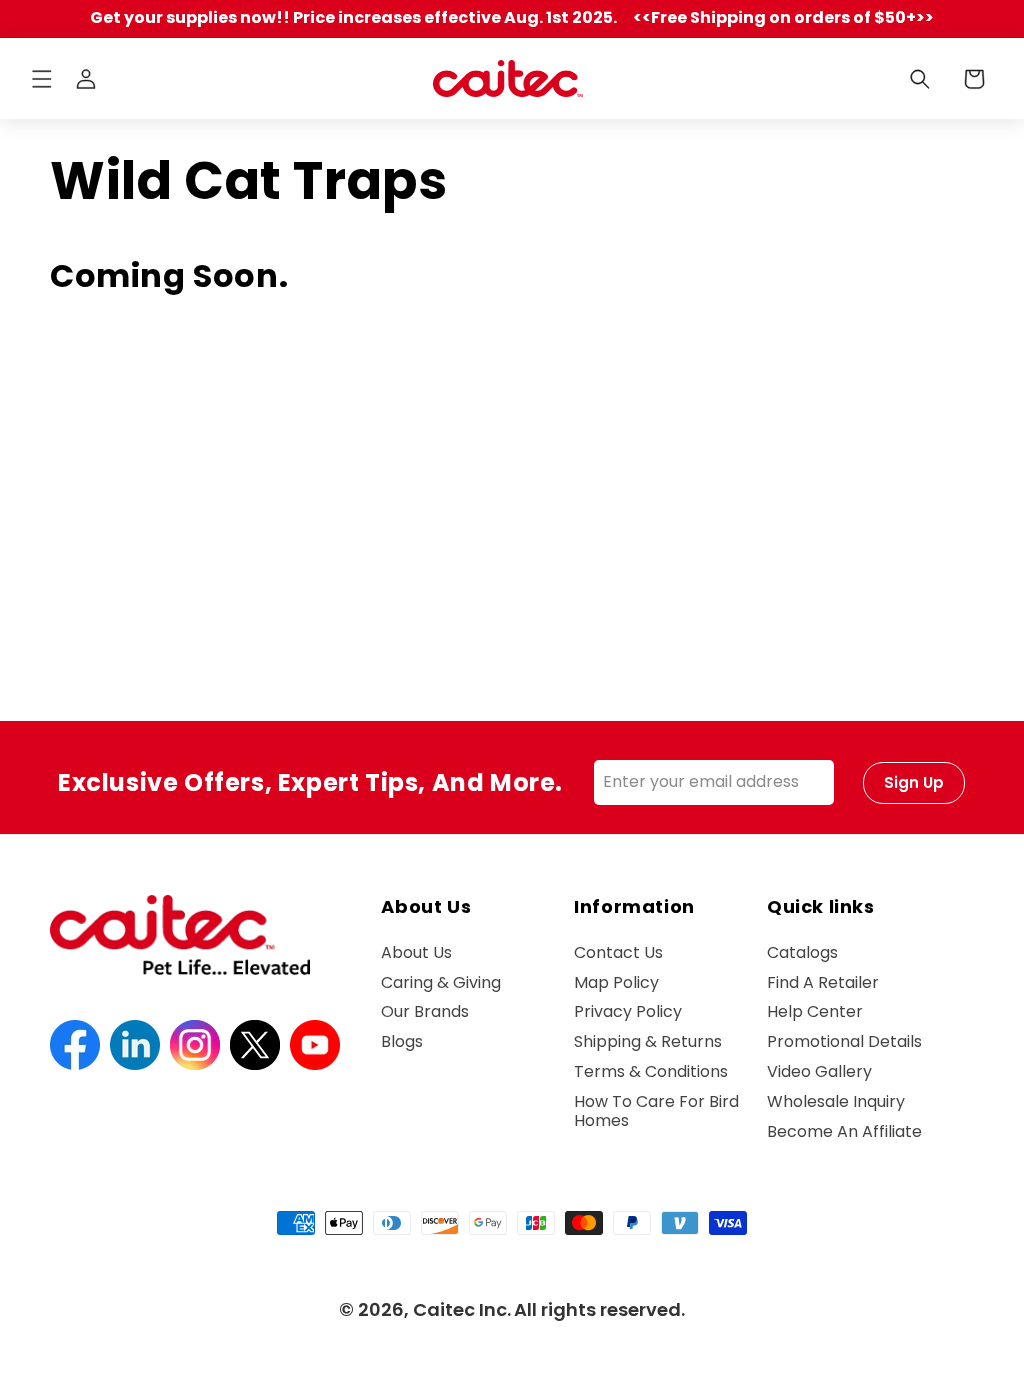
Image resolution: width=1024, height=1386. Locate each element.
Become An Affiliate (844, 1131)
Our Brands (425, 1011)
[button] (42, 79)
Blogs (402, 1041)
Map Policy (616, 982)
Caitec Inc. (462, 1309)
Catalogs (802, 953)
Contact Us (618, 953)
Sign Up (914, 782)
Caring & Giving (441, 982)
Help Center (815, 1011)
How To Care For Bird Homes (656, 1111)
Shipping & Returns (648, 1041)
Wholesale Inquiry (836, 1101)
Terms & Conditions (651, 1071)
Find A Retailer (823, 982)
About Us (416, 953)
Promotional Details (844, 1041)
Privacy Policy (628, 1011)
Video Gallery (819, 1071)
